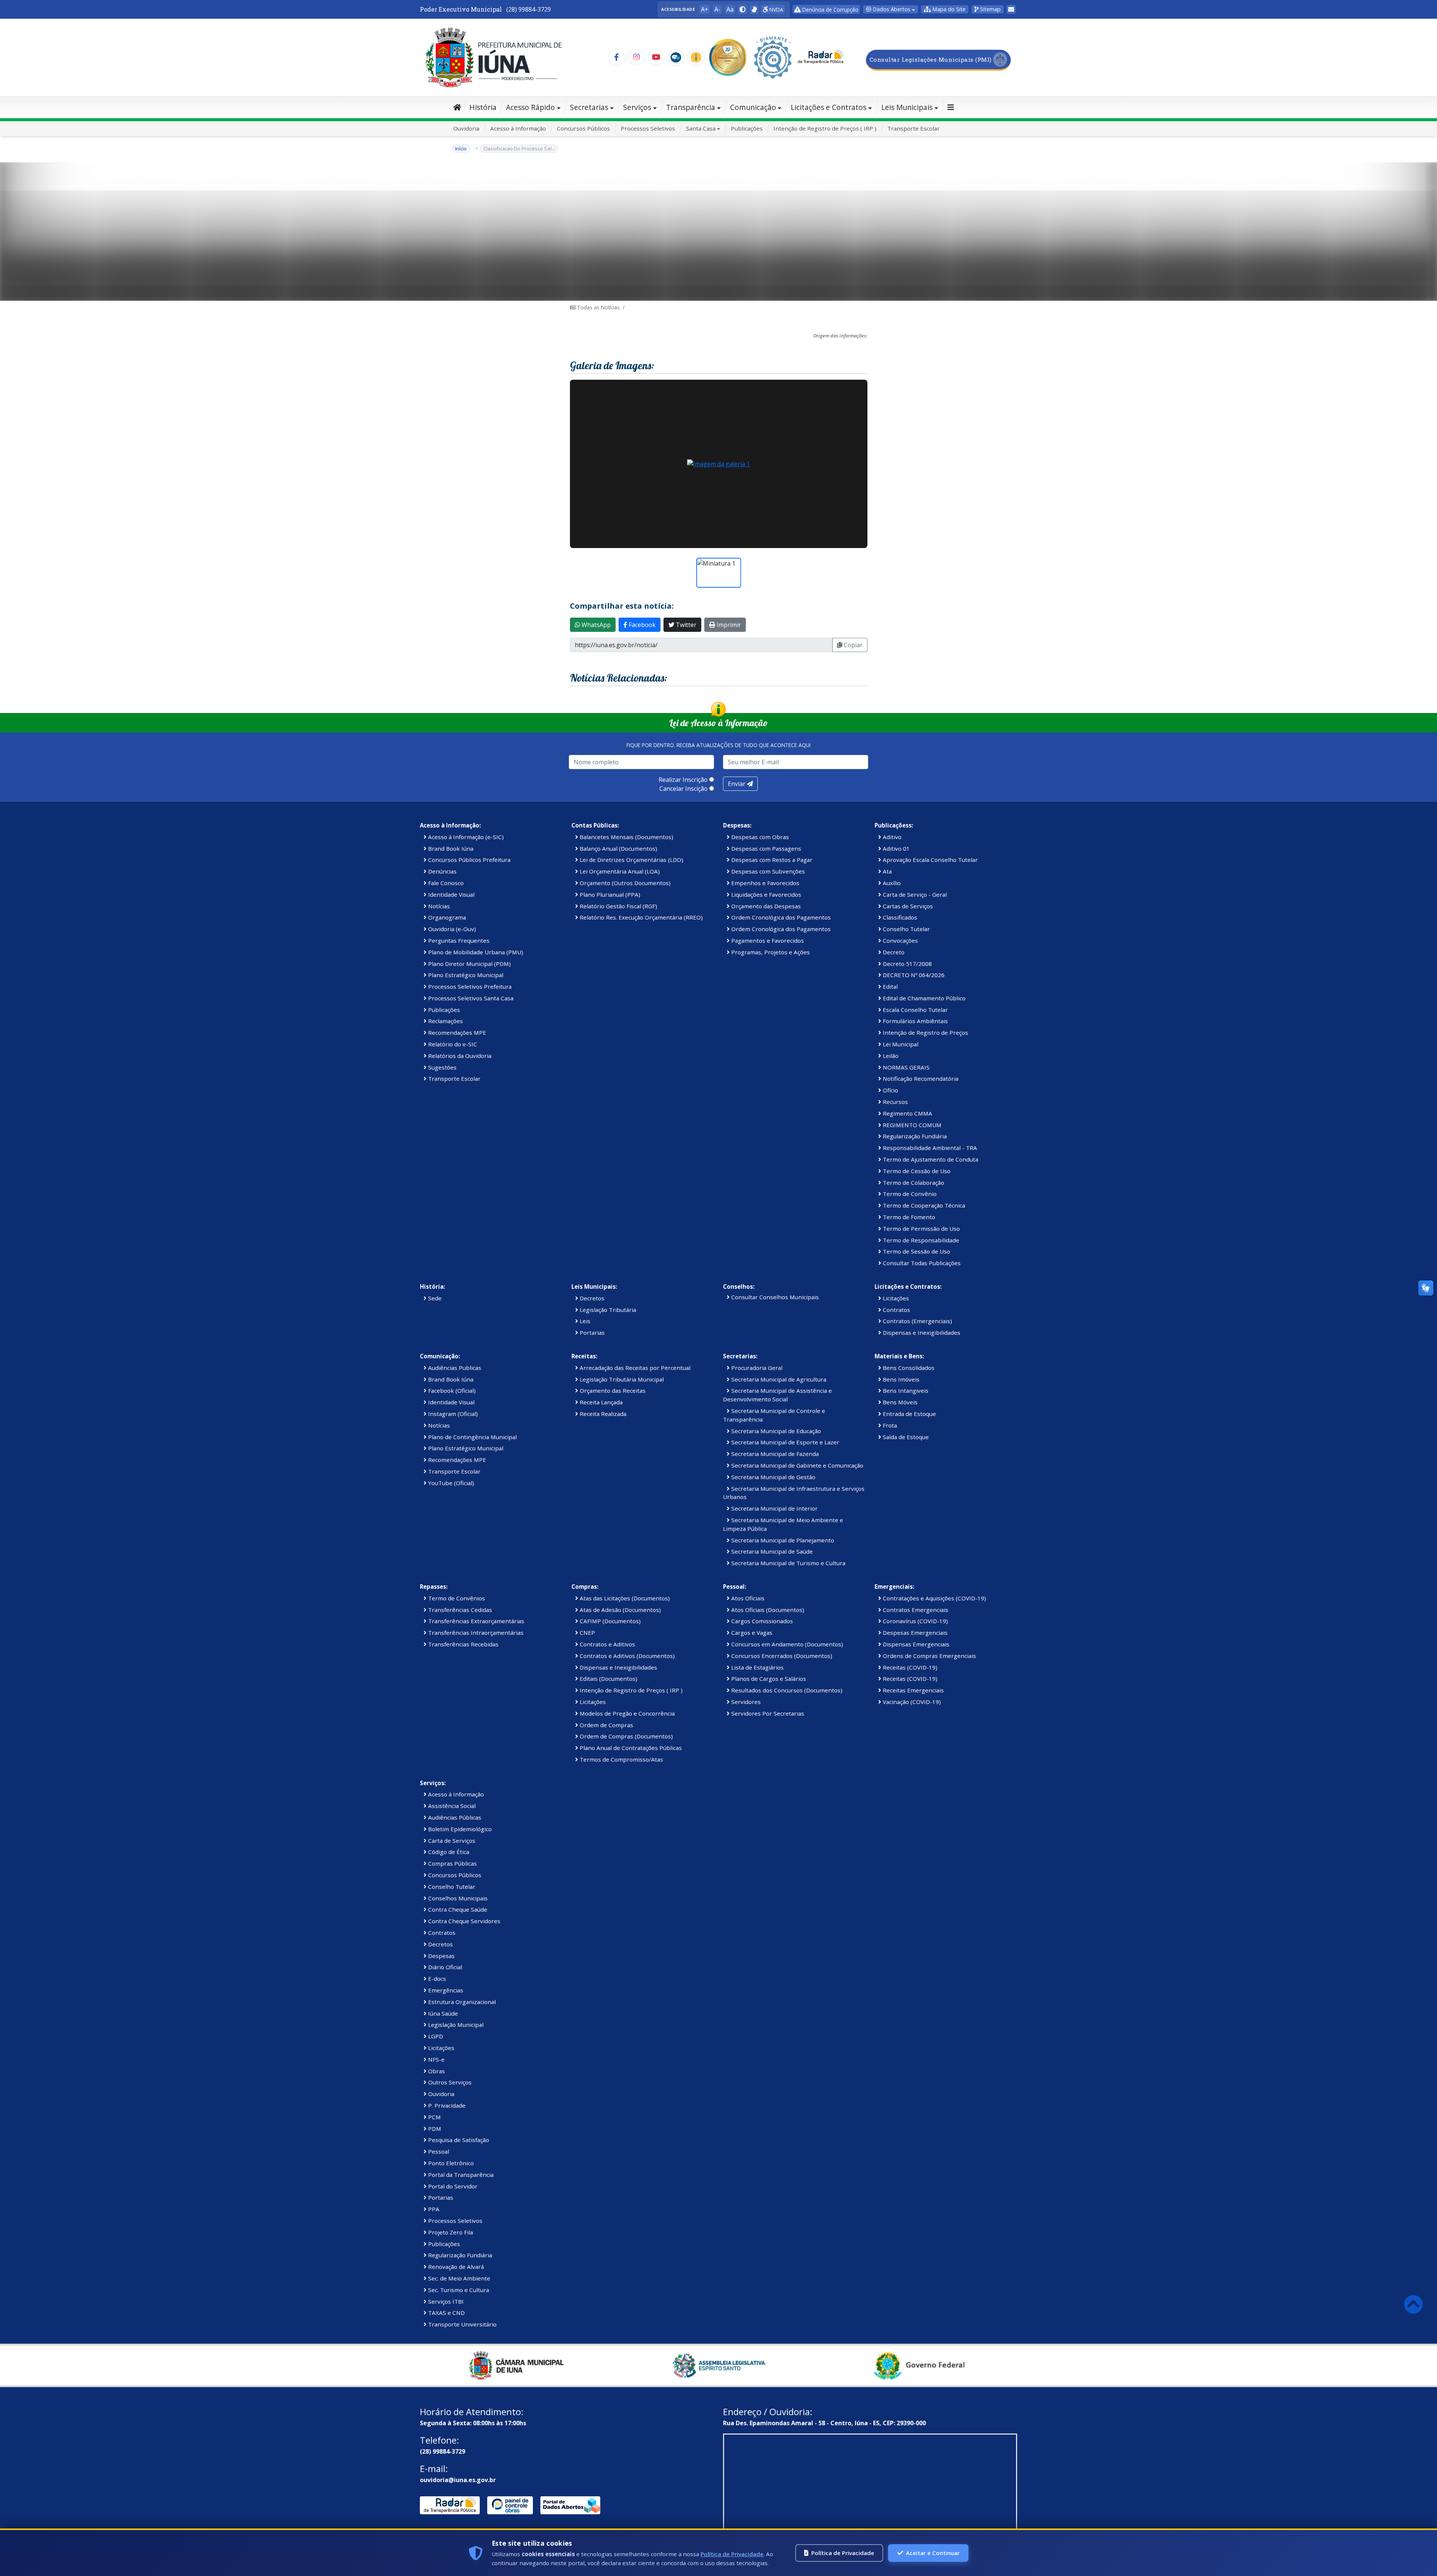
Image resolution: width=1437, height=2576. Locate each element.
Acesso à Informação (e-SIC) (465, 837)
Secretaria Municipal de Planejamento (782, 1540)
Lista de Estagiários (757, 1667)
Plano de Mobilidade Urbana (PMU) (475, 952)
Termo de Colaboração (913, 1183)
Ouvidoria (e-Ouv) (451, 929)
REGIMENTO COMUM (911, 1125)
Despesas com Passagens (765, 848)
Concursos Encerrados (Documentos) (781, 1656)
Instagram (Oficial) (452, 1414)
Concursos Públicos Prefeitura (469, 860)
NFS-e (436, 2059)
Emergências (445, 1990)
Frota (889, 1425)
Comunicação (753, 107)
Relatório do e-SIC (452, 1044)
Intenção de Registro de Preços (925, 1032)
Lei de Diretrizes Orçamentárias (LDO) (631, 860)
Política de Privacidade (732, 2554)
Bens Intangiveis (905, 1391)
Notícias (438, 906)
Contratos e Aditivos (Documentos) (626, 1656)
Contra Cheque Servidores (463, 1921)
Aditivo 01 (896, 848)
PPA (433, 2209)
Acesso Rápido (530, 107)
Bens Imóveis (900, 1379)
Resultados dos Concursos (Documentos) (786, 1690)
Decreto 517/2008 (907, 964)
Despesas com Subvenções (767, 871)
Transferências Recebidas (463, 1644)
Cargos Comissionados (761, 1621)
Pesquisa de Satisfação (458, 2140)
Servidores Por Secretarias (767, 1713)
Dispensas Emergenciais (915, 1644)
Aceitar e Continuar (933, 2553)
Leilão (890, 1056)
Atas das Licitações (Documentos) (624, 1598)
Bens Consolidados (908, 1368)
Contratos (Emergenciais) (917, 1321)
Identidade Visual (451, 894)
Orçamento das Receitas (612, 1391)
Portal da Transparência (460, 2175)
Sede (434, 1298)
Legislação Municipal (455, 2025)
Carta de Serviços (451, 1841)
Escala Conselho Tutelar (915, 1010)
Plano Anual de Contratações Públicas (630, 1748)
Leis (584, 1321)
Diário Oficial (444, 1967)
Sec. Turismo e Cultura (458, 2290)
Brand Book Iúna (450, 848)
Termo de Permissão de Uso (921, 1229)
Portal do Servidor (452, 2186)
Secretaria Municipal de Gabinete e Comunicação (797, 1465)
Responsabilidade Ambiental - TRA (929, 1148)
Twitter (685, 625)
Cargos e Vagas (751, 1633)
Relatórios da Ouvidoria (459, 1056)
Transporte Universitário (462, 2324)
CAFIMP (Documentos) (609, 1621)
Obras (436, 2071)
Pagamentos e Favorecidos (767, 940)
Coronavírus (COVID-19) (915, 1621)
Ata (887, 871)
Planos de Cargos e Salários (768, 1679)
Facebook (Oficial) (451, 1391)
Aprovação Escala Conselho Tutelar (930, 860)
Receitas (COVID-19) (909, 1667)
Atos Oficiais (747, 1598)
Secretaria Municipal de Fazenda (774, 1454)
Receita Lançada (600, 1402)
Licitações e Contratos (829, 107)
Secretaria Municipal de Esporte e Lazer (785, 1442)
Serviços (637, 107)
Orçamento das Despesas (765, 906)
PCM (434, 2117)
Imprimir (728, 625)
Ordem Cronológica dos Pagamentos (780, 917)
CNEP (587, 1633)
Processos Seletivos (648, 128)
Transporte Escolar (913, 128)
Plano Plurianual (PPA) (609, 894)
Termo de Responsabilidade (920, 1240)
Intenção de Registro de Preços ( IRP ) (825, 128)
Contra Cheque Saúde (457, 1909)
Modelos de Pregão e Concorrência (626, 1713)
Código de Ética (448, 1852)
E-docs (436, 1979)
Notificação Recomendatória (920, 1079)
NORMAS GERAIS (905, 1067)
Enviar (737, 784)
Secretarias (589, 107)
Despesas (441, 1956)
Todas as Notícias (598, 307)
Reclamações (445, 1021)
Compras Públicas (452, 1863)
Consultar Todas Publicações (921, 1263)
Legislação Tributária (607, 1310)
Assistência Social (451, 1806)
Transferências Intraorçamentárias (475, 1633)
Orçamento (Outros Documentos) (624, 883)
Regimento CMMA (907, 1113)
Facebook (641, 625)
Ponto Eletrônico (450, 2163)
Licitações (895, 1298)
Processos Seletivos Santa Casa (470, 998)
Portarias (591, 1333)
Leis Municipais (907, 107)
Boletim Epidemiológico (459, 1829)
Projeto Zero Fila (450, 2232)
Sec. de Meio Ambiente (458, 2278)
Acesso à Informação (518, 128)
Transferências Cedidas (459, 1610)
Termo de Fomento (908, 1217)
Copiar (852, 645)
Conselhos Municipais (457, 1898)
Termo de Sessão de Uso (916, 1251)
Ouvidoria (466, 128)
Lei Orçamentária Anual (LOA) (619, 871)
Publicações (747, 128)
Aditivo (891, 837)
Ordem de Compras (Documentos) (626, 1736)
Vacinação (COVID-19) (911, 1702)
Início (461, 149)
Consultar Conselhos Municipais (774, 1297)
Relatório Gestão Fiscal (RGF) (618, 906)
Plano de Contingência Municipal (472, 1437)
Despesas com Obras (759, 837)
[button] (742, 9)
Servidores (745, 1702)
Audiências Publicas (454, 1368)
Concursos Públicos (583, 128)
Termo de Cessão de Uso (916, 1171)
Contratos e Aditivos (607, 1644)
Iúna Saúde (442, 2013)
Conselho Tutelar (906, 929)
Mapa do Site (948, 9)
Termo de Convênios (456, 1598)
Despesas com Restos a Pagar (771, 860)
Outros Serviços (449, 2082)
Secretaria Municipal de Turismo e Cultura (788, 1563)
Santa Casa (701, 128)
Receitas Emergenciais (913, 1690)
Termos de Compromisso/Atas (621, 1759)
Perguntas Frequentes (458, 940)
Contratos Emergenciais (915, 1610)
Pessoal (438, 2151)
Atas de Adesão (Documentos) (620, 1610)
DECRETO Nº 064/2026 (913, 975)
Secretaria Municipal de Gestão (773, 1477)
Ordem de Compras (606, 1725)
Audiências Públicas (454, 1817)
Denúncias (442, 871)
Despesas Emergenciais (914, 1633)
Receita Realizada (602, 1414)
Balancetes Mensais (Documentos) (626, 837)
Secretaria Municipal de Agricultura (778, 1379)
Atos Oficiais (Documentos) (767, 1610)
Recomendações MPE (456, 1032)
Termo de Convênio (909, 1194)
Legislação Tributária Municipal (621, 1379)
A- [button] (717, 9)
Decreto (893, 952)
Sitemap (990, 9)
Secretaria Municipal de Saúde (771, 1551)
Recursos (895, 1102)
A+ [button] (705, 9)
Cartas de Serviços (907, 906)
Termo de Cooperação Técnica (923, 1205)
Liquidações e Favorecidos (765, 894)
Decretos (591, 1298)
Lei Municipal (900, 1044)
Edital (890, 986)
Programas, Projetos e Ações (770, 952)
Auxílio (891, 883)
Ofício (890, 1090)
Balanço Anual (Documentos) (618, 848)
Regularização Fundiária (914, 1136)
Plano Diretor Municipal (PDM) (469, 964)
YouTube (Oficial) (450, 1483)
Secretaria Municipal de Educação (775, 1431)
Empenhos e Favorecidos (765, 883)
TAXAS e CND (446, 2313)
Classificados (899, 917)
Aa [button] (730, 9)
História (483, 107)
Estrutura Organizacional (461, 2002)
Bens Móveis (899, 1402)
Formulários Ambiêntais (915, 1021)
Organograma (446, 917)
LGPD (435, 2036)
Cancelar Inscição (684, 789)
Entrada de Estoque (909, 1414)
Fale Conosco (445, 883)
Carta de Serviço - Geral (914, 894)
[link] (754, 9)
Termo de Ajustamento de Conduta (930, 1159)
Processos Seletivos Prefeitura (469, 986)
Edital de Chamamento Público (923, 998)
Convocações (900, 940)
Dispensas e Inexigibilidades (921, 1333)
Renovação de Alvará (455, 2267)
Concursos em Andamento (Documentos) (786, 1644)
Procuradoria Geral (756, 1368)
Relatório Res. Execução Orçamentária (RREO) (640, 917)
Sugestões (442, 1067)
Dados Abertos (891, 9)
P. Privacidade (446, 2105)
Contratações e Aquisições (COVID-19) (934, 1598)
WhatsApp (595, 625)
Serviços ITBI (445, 2301)
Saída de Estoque (905, 1437)
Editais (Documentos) (608, 1679)
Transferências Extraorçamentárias (475, 1621)
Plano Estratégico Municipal (465, 975)
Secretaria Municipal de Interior (774, 1508)
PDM (434, 2129)
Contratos (896, 1310)
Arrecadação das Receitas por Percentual (634, 1368)
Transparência (691, 107)
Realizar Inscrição (683, 780)
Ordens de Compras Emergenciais (929, 1656)
